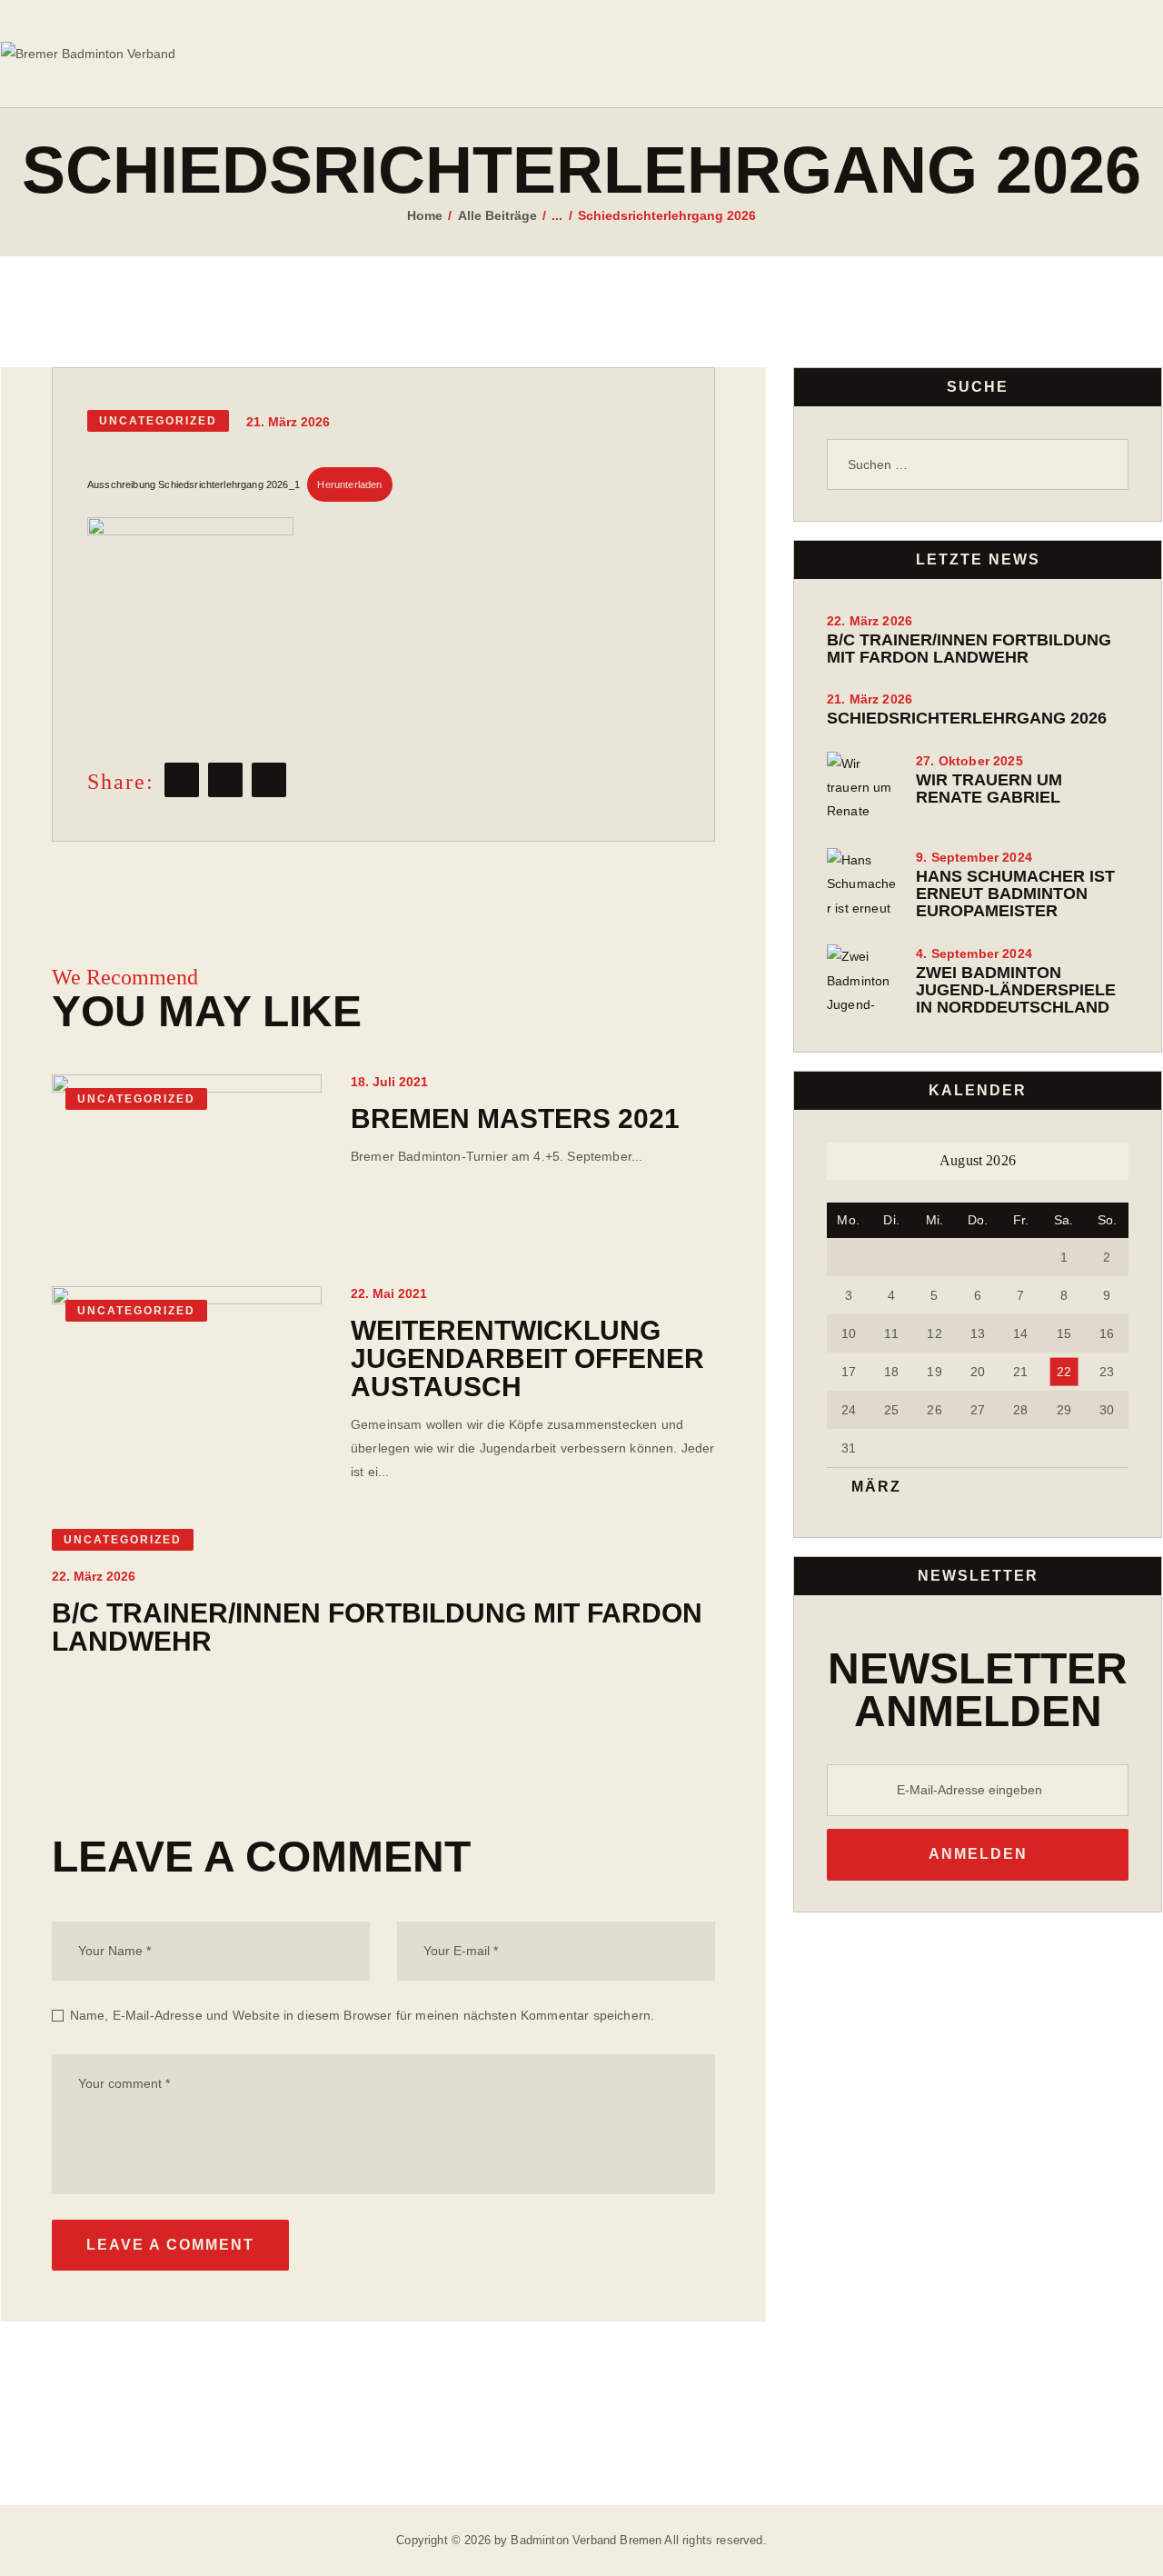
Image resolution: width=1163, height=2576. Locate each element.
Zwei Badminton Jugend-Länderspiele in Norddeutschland (1016, 990)
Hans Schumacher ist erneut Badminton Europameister (1015, 894)
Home (425, 215)
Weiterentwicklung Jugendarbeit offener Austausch (527, 1358)
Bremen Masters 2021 (515, 1118)
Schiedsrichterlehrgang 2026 (967, 719)
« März (869, 1487)
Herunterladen (349, 484)
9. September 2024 (974, 857)
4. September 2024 (974, 954)
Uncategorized (158, 421)
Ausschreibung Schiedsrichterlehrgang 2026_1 (194, 484)
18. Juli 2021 (389, 1082)
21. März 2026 (870, 699)
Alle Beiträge (497, 215)
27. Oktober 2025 (969, 761)
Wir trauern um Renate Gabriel (989, 789)
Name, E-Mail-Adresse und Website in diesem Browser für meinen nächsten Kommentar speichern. (362, 2015)
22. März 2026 (94, 1576)
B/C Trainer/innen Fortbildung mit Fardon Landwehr (377, 1627)
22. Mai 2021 (389, 1293)
